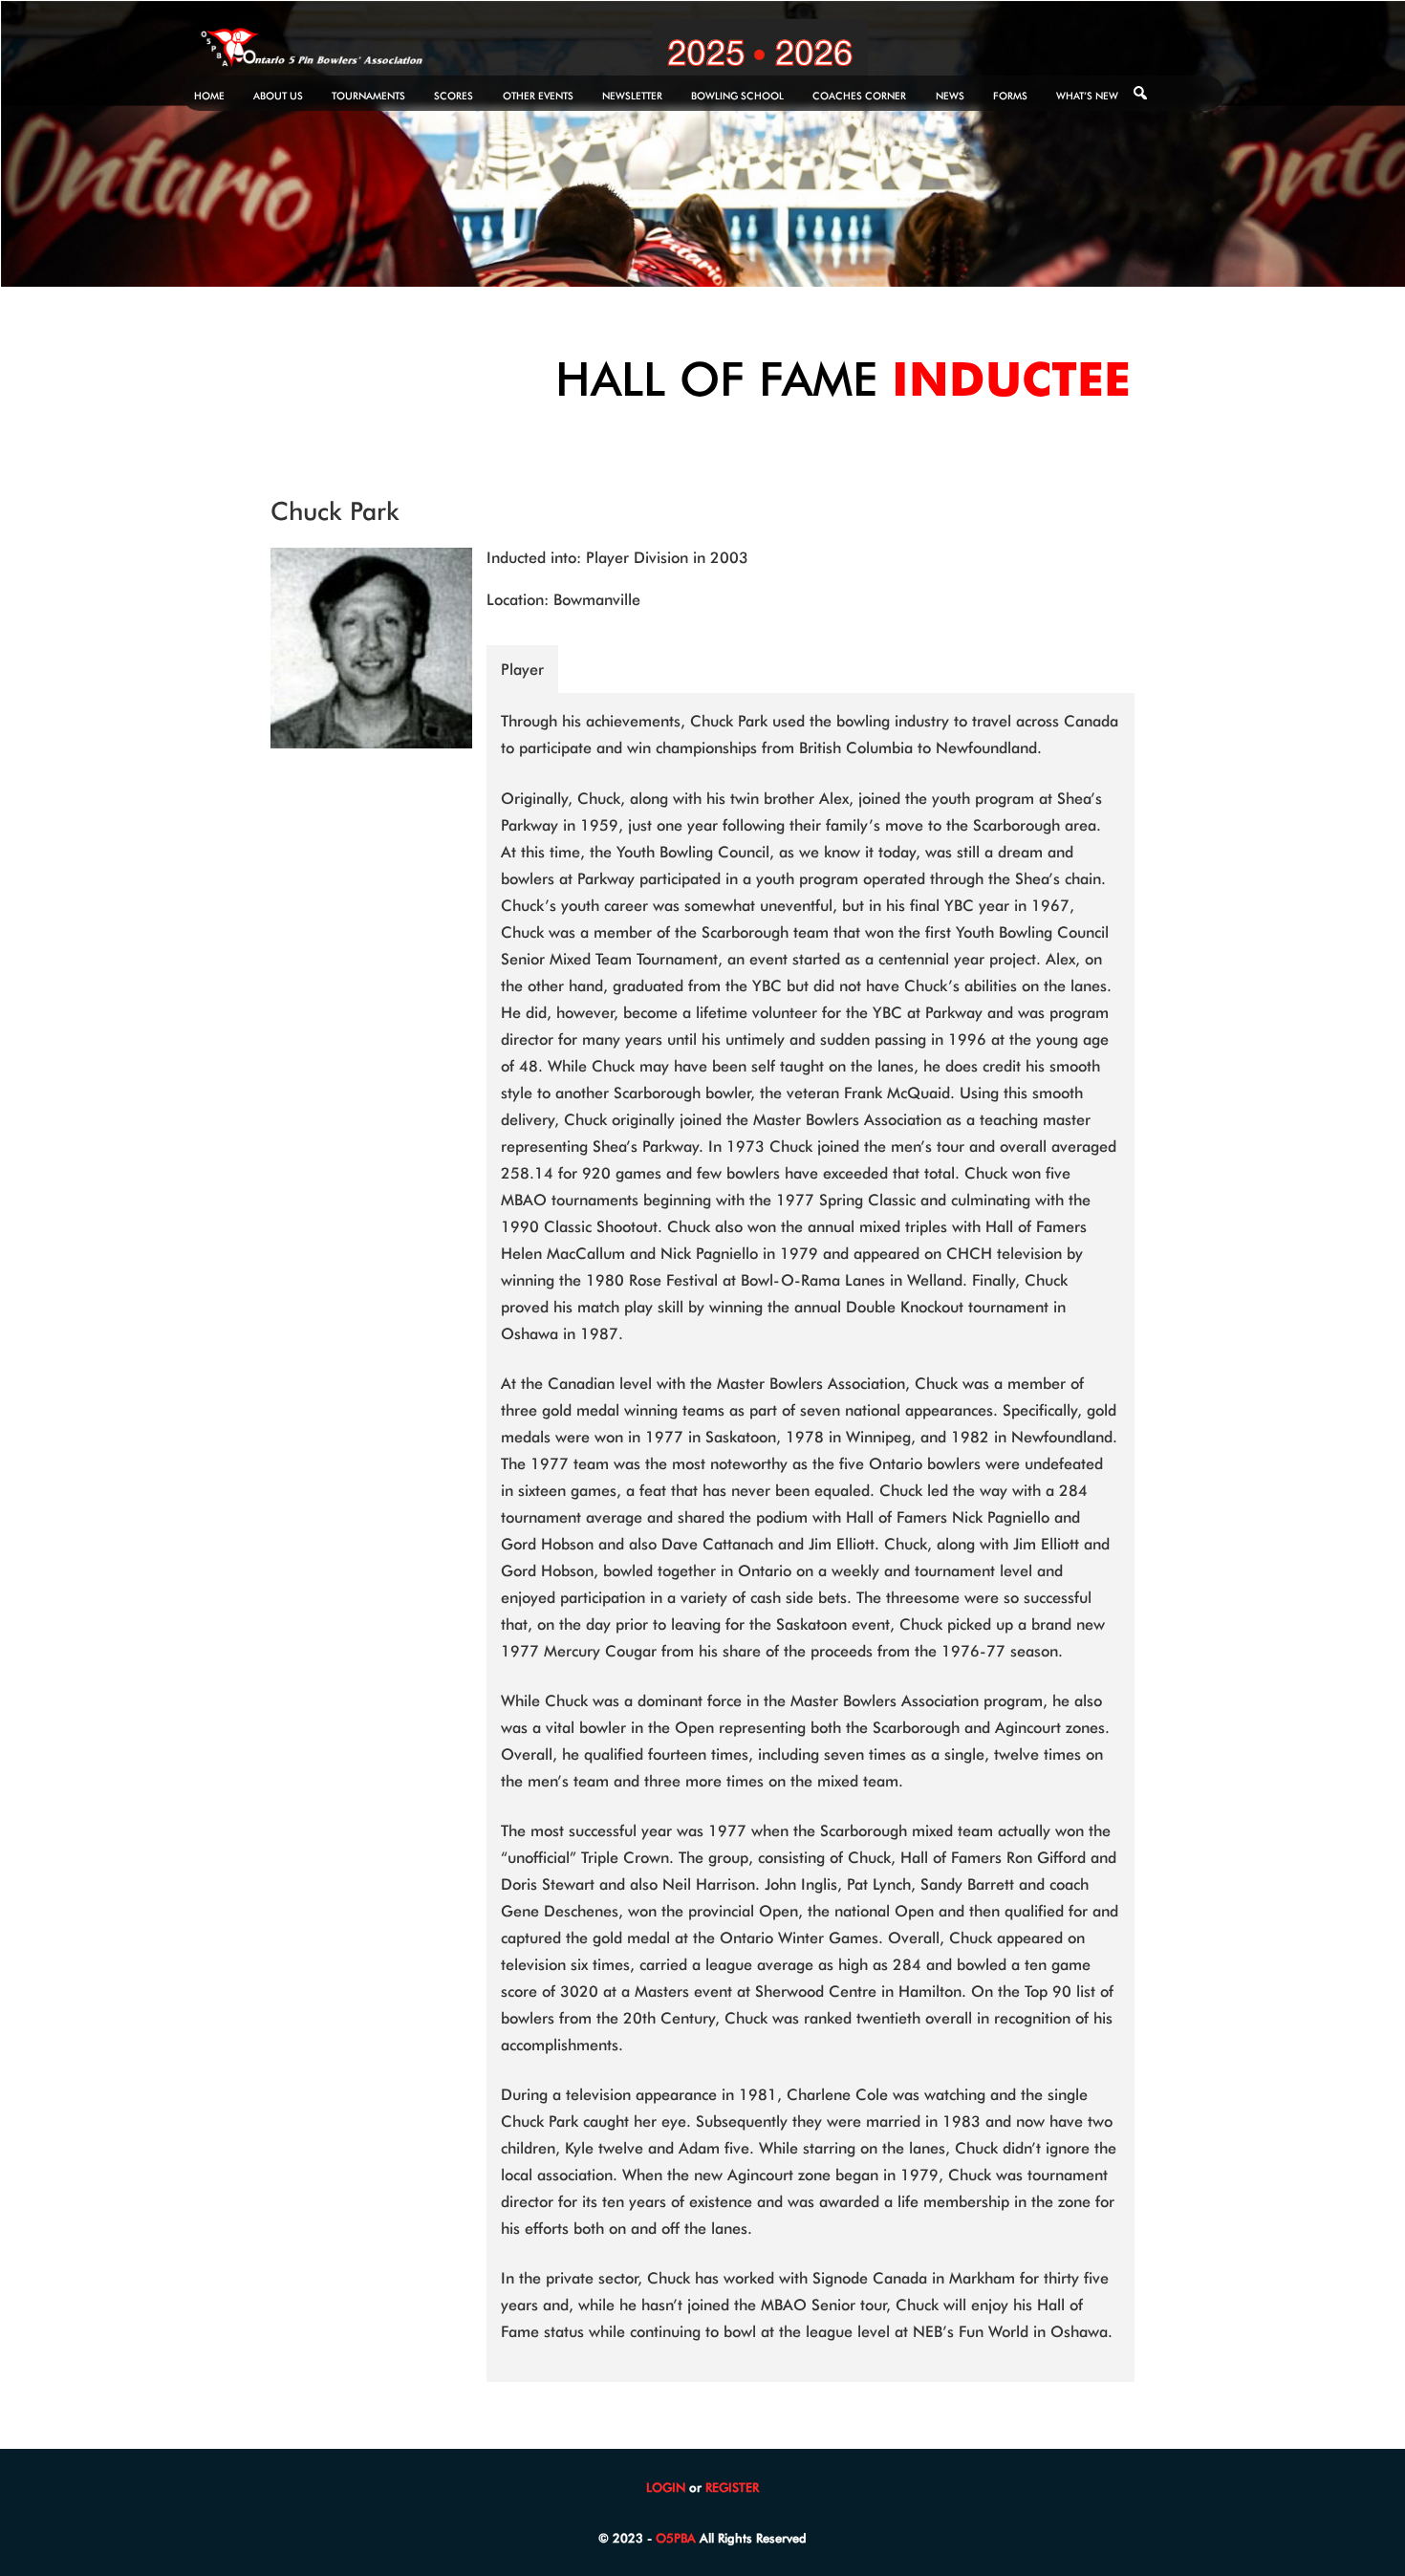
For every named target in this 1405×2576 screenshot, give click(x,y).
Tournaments (368, 96)
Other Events (538, 96)
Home (209, 96)
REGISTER (732, 2487)
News (950, 96)
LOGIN (666, 2487)
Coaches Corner (859, 96)
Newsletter (632, 96)
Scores (454, 96)
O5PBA (676, 2538)
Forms (1010, 96)
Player (522, 669)
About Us (278, 96)
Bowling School (737, 96)
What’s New (1087, 96)
